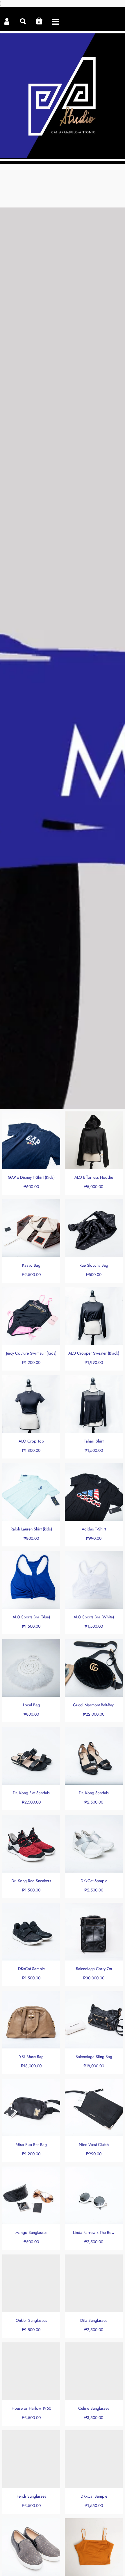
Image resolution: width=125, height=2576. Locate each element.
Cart (39, 21)
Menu (55, 21)
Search (23, 21)
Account (7, 21)
